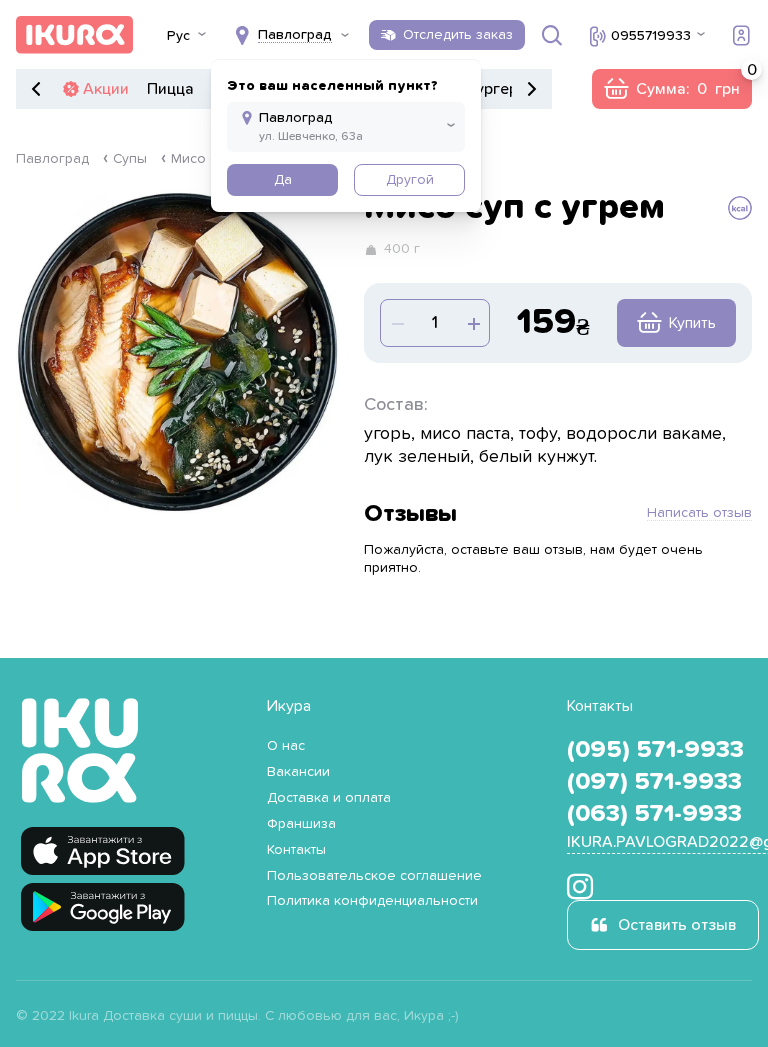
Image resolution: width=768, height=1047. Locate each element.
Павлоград (52, 159)
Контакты (296, 850)
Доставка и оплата (329, 798)
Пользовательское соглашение (374, 876)
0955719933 (651, 36)
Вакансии (298, 772)
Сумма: (671, 89)
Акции (106, 89)
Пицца (170, 89)
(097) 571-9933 (654, 782)
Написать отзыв (699, 513)
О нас (286, 746)
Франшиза (301, 824)
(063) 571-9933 (654, 814)
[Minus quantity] (473, 323)
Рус (178, 36)
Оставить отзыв (677, 925)
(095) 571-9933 (655, 750)
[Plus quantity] (397, 323)
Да (283, 180)
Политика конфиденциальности (372, 901)
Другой (410, 180)
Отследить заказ (458, 35)
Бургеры (498, 89)
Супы (130, 159)
